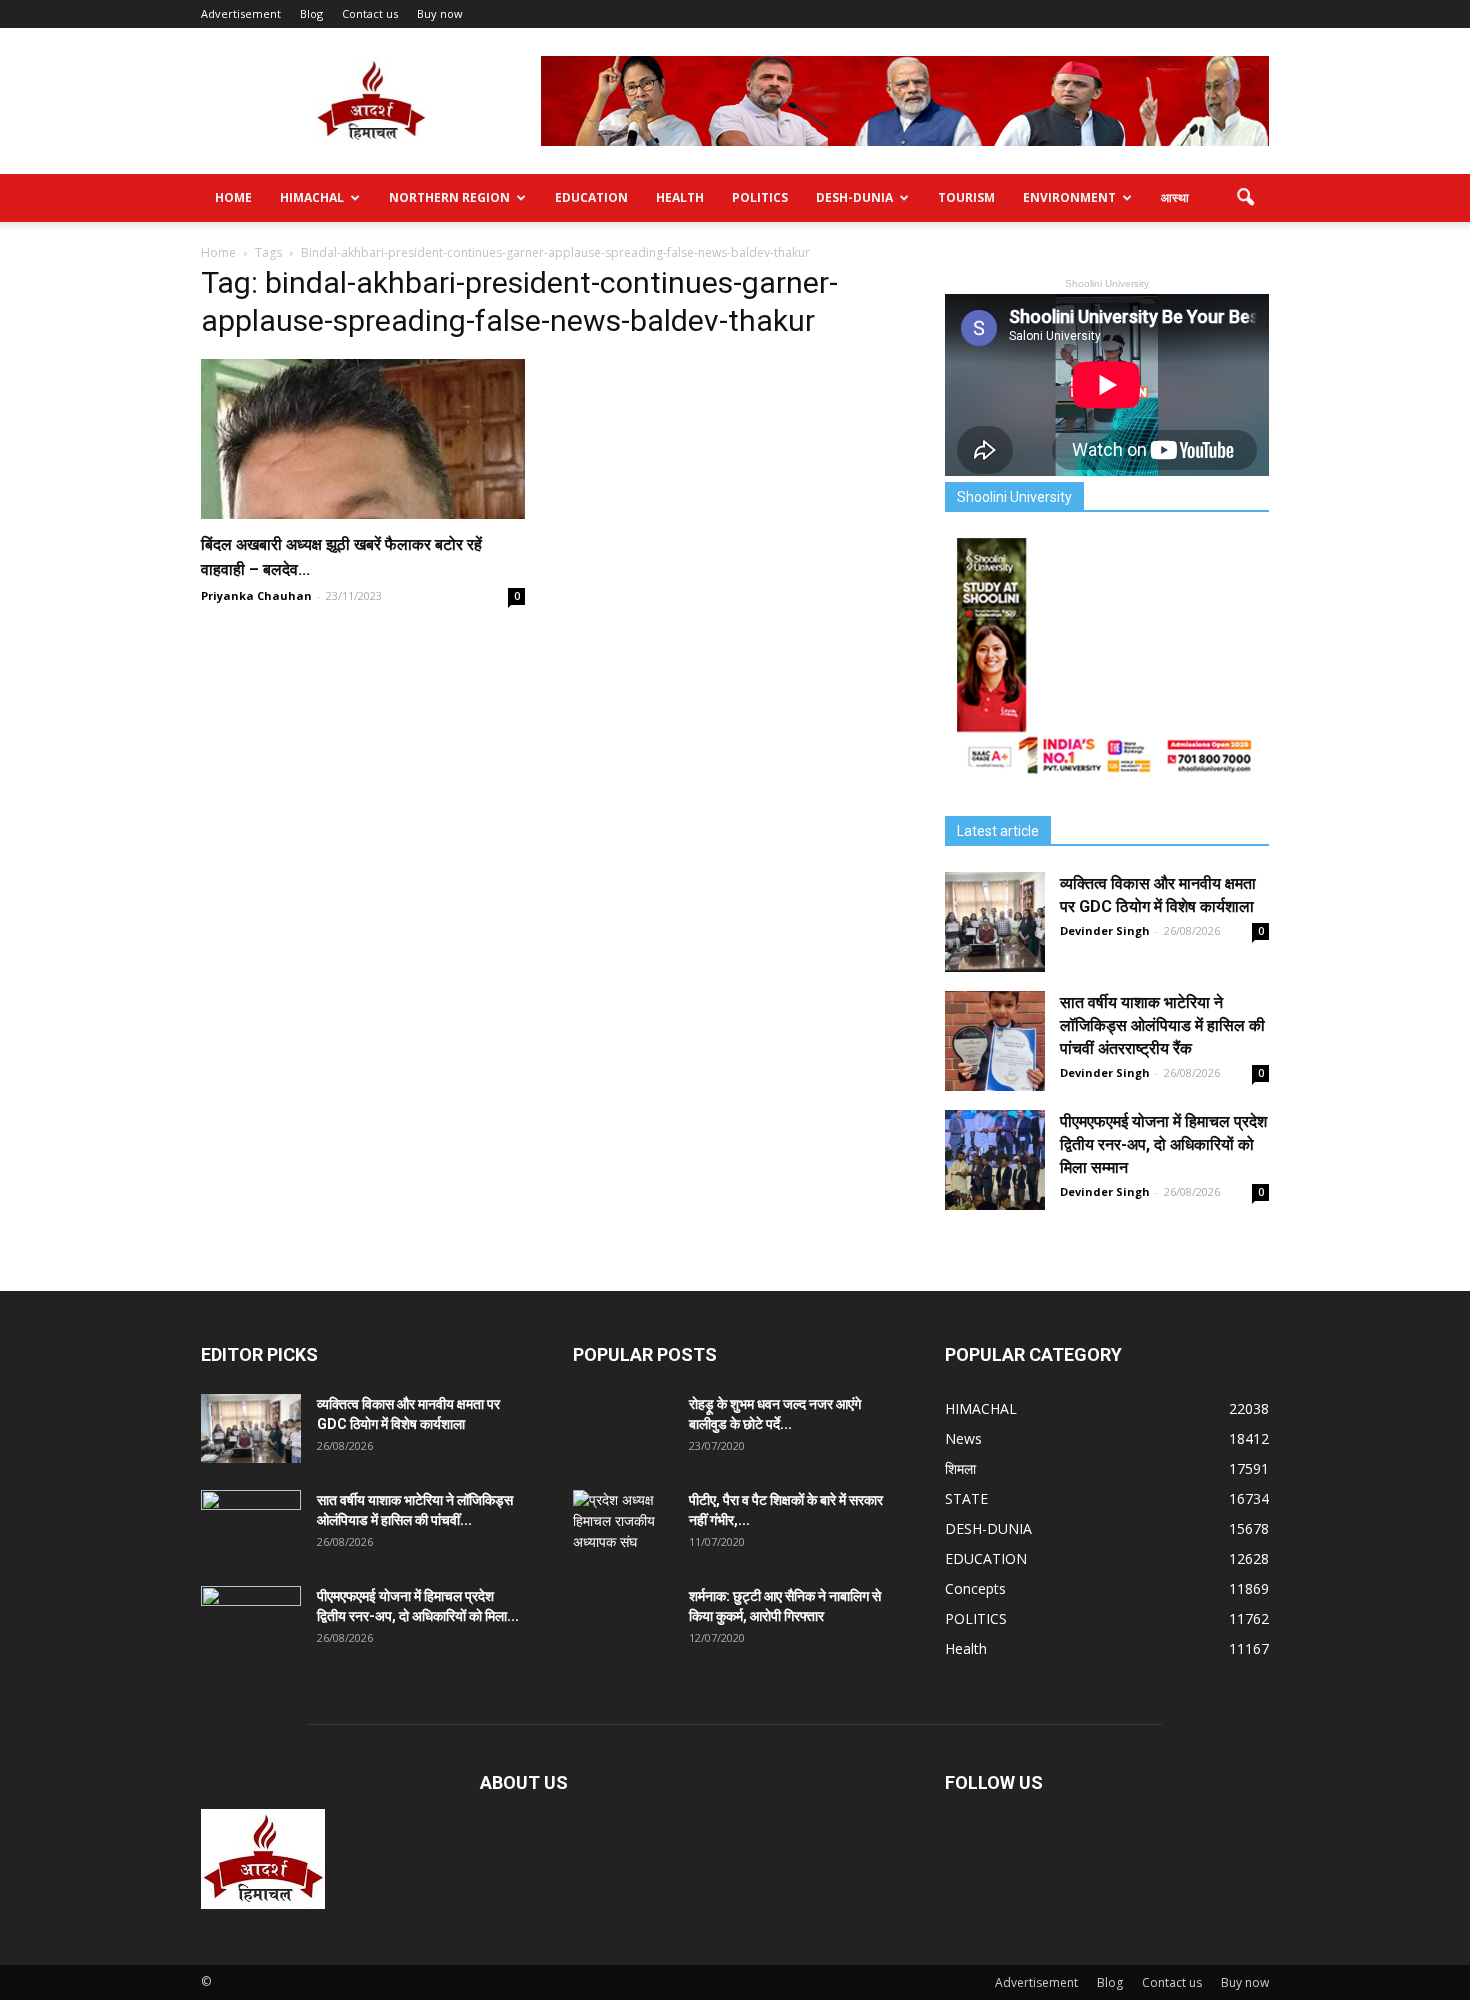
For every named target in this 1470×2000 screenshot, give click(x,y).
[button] (1245, 198)
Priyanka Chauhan (256, 595)
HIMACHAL (312, 197)
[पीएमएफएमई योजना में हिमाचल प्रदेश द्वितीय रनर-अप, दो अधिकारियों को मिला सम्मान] (995, 1160)
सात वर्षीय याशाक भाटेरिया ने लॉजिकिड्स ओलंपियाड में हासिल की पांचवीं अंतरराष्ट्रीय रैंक (1162, 1025)
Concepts (975, 1588)
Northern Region (449, 197)
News (963, 1438)
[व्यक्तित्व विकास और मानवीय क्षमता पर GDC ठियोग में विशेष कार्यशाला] (995, 922)
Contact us (370, 13)
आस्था (1175, 197)
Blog (311, 13)
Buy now (440, 13)
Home (233, 197)
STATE (966, 1498)
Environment (1069, 197)
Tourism (966, 197)
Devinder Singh (1105, 930)
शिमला (960, 1468)
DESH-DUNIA (854, 197)
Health (680, 197)
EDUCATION (591, 197)
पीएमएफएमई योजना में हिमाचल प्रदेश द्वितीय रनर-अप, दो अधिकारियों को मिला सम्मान (1163, 1144)
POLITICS (760, 197)
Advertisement (241, 13)
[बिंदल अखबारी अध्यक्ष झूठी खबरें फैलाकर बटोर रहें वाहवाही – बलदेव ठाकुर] (363, 439)
